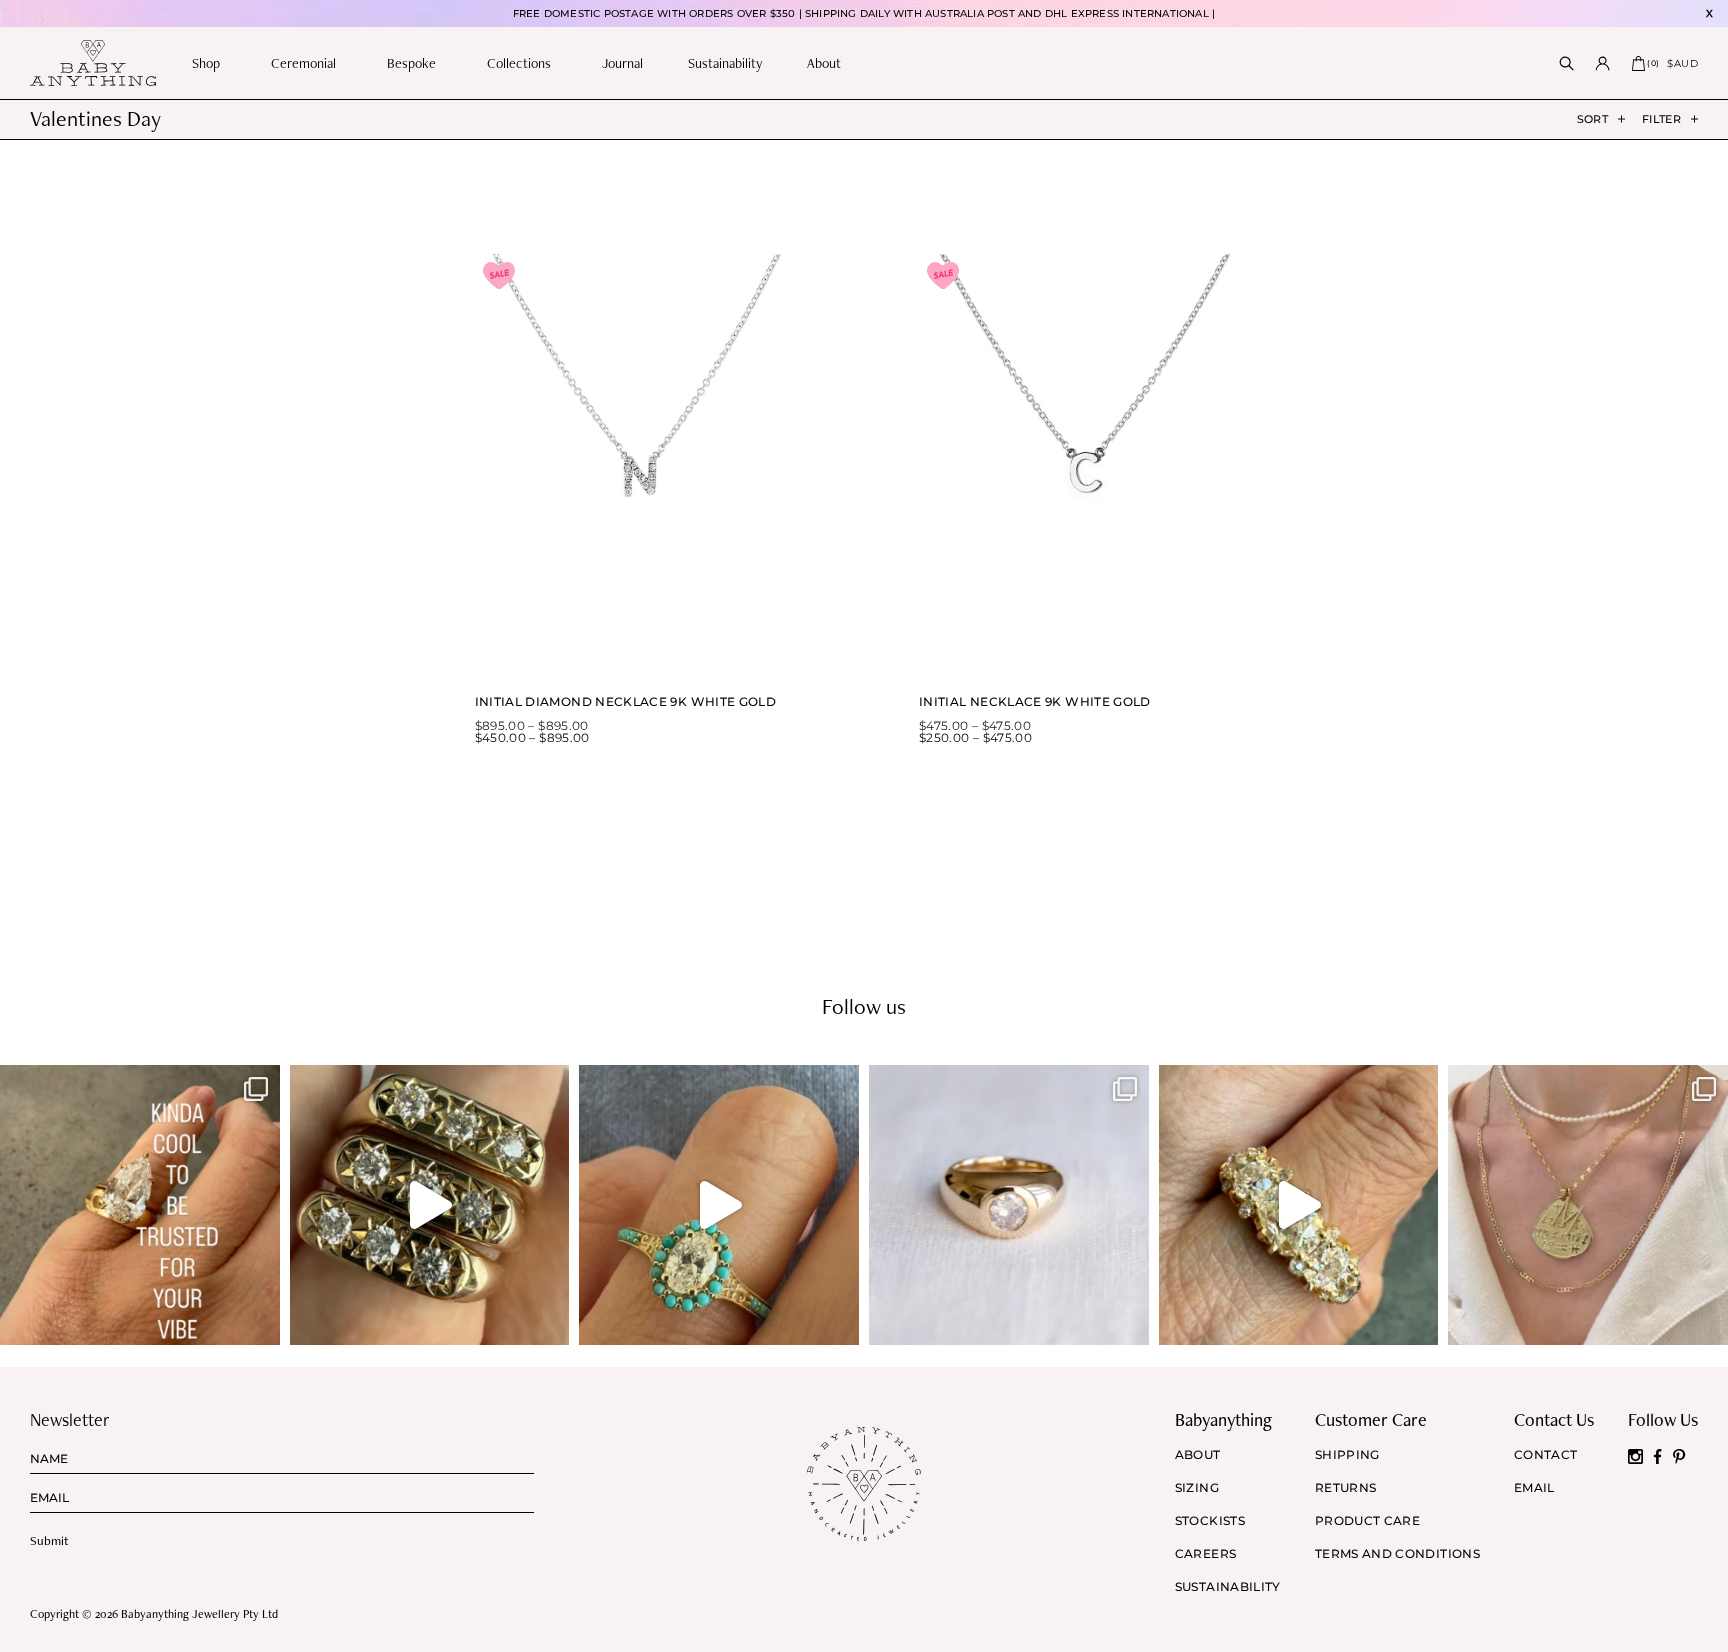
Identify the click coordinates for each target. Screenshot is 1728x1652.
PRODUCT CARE (1367, 1521)
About (824, 63)
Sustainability (725, 63)
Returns (1346, 1488)
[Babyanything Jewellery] (93, 63)
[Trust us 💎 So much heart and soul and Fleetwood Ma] (1299, 1205)
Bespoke (411, 63)
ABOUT (1198, 1455)
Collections (519, 63)
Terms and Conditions (1397, 1554)
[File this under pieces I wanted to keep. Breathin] (1009, 1205)
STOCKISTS (1210, 1521)
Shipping (1347, 1455)
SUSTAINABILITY (1228, 1587)
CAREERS (1206, 1554)
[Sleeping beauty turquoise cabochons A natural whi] (719, 1205)
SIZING (1197, 1488)
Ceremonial (303, 63)
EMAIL (1534, 1488)
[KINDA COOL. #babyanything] (140, 1205)
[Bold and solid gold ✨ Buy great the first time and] (1588, 1205)
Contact (1546, 1455)
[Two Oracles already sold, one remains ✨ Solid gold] (430, 1205)
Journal (622, 63)
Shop (206, 63)
